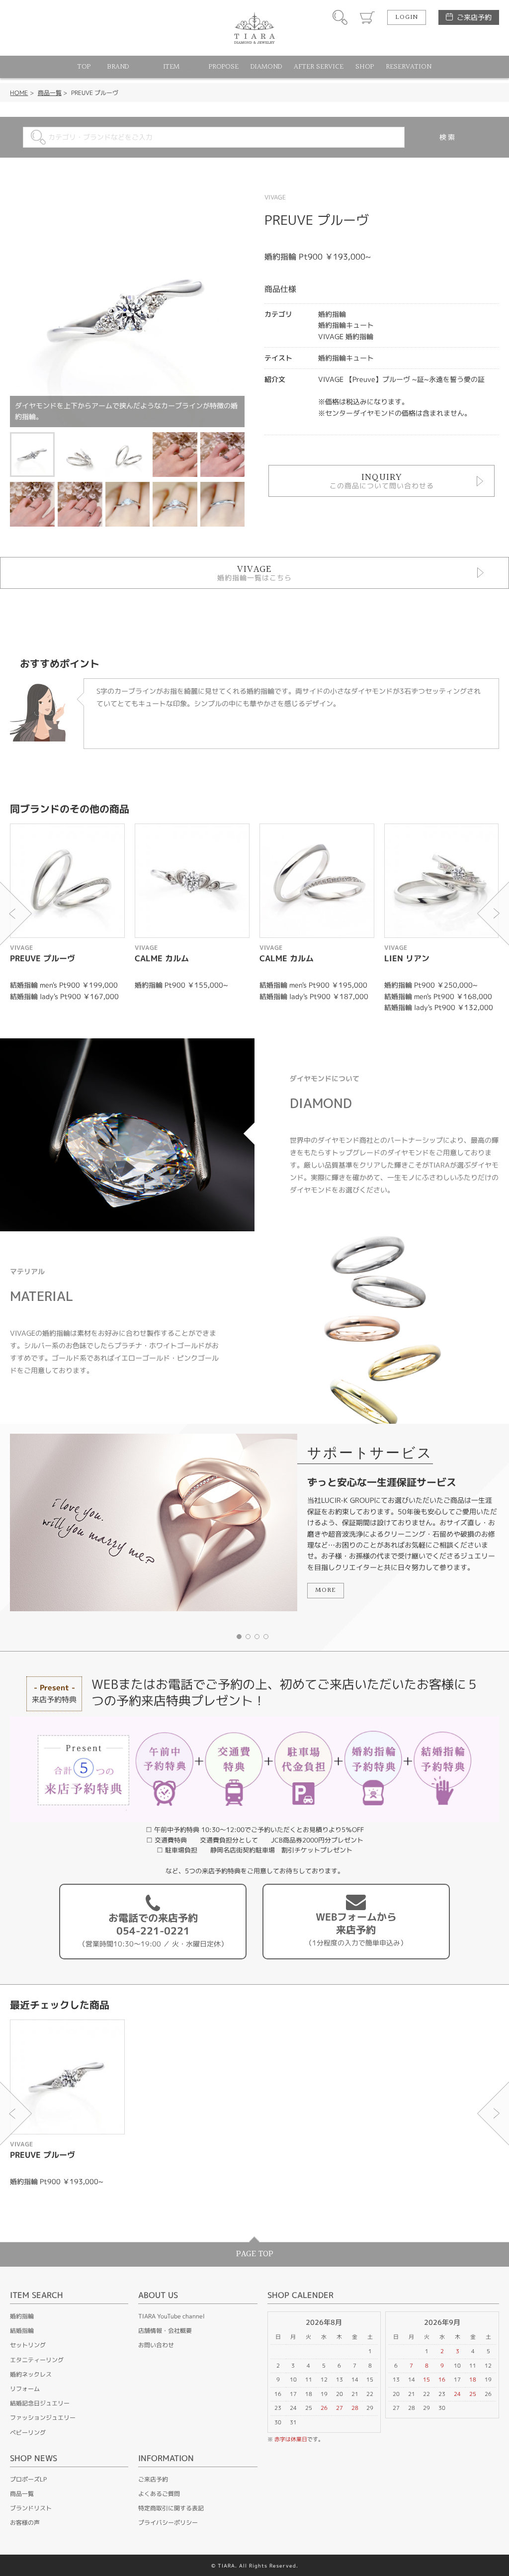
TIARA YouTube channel (171, 2316)
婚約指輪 (22, 2316)
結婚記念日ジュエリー (40, 2403)
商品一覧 (50, 93)
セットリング (28, 2345)
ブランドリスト (31, 2508)
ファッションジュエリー (43, 2418)
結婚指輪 (22, 2331)
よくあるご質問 (159, 2494)
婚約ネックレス (31, 2374)
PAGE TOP (255, 2254)
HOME (19, 93)
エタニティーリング (37, 2360)
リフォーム (25, 2389)
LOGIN (407, 17)
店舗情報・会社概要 (165, 2331)
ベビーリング (28, 2433)
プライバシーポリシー (168, 2523)
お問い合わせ (156, 2345)
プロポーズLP (28, 2479)
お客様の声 (25, 2523)
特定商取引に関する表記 (171, 2508)
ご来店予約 (474, 17)
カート (367, 17)
